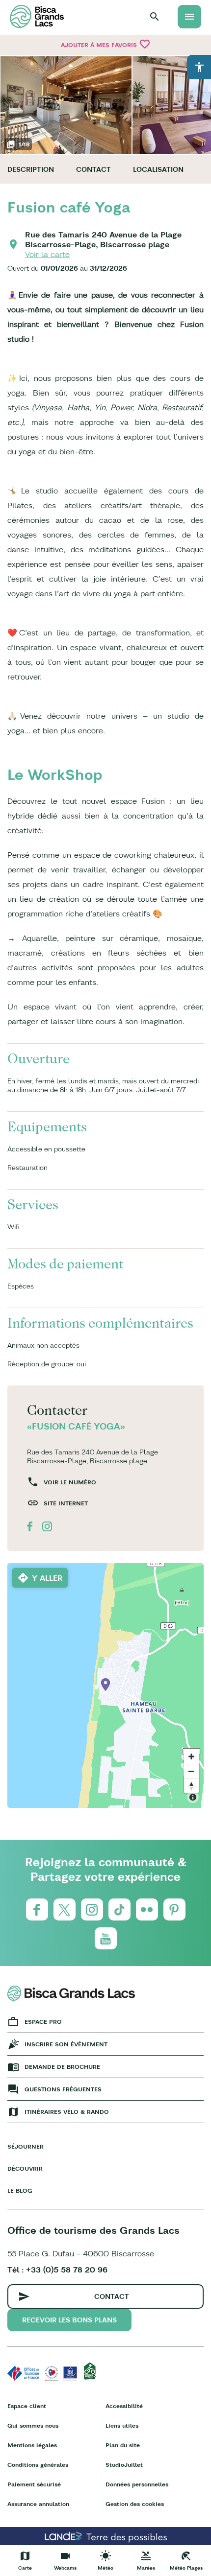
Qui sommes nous (33, 2425)
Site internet (66, 1503)
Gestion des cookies (135, 2504)
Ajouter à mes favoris (106, 44)
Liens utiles (122, 2425)
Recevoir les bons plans (69, 2320)
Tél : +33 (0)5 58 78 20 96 (57, 2270)
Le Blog (20, 2190)
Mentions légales (32, 2445)
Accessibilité (124, 2406)
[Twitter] (65, 1909)
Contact (93, 169)
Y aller (47, 1578)
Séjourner (26, 2146)
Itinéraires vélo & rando (67, 2112)
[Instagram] (92, 1909)
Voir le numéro (70, 1482)
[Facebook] (37, 1909)
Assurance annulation (38, 2504)
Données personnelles (137, 2484)
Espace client (27, 2406)
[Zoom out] (191, 1771)
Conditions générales (38, 2465)
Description (31, 169)
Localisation (158, 169)
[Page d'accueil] (37, 16)
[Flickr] (147, 1909)
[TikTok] (119, 1909)
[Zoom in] (191, 1756)
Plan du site (123, 2445)
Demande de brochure (62, 2067)
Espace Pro (43, 2022)
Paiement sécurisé (34, 2484)
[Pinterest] (174, 1909)
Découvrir (25, 2168)
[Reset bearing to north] (191, 1786)
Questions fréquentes (63, 2089)
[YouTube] (106, 1938)
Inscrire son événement (66, 2044)
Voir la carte (47, 254)
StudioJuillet (124, 2465)
